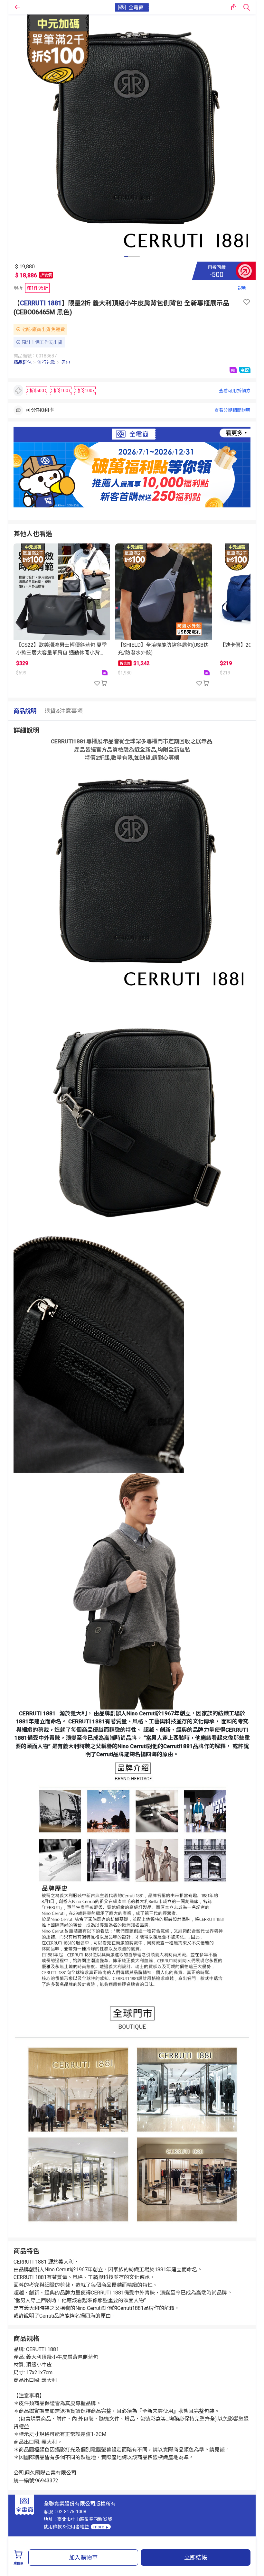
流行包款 (46, 362)
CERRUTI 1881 (41, 303)
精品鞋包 (23, 362)
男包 (66, 362)
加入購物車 (83, 2557)
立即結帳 (196, 2557)
